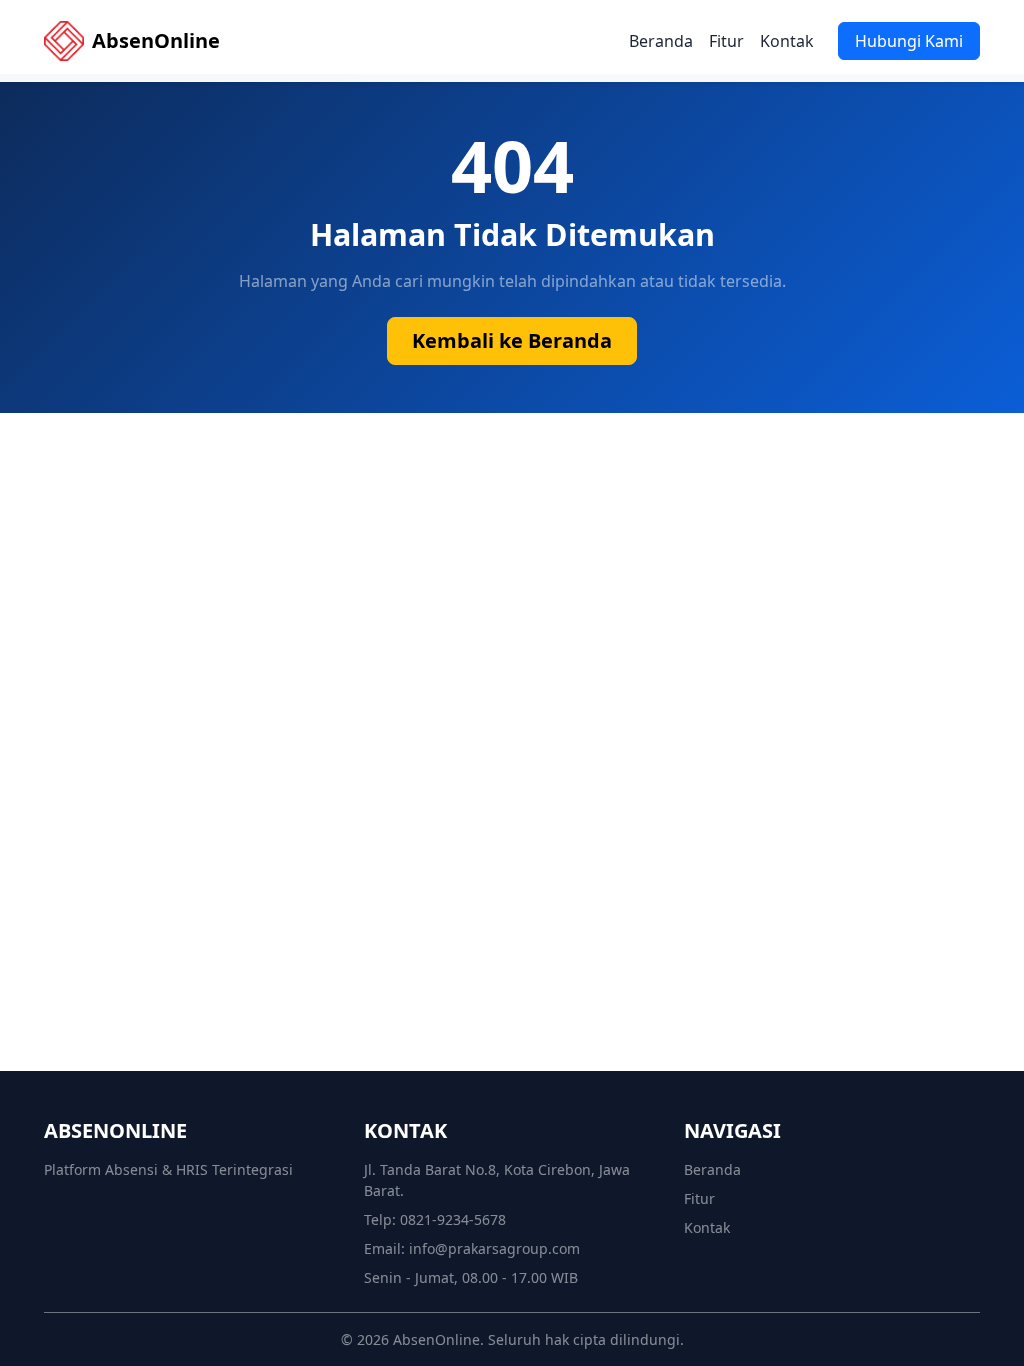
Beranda (661, 41)
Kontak (787, 41)
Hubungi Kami (909, 41)
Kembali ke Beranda (512, 340)
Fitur (726, 41)
